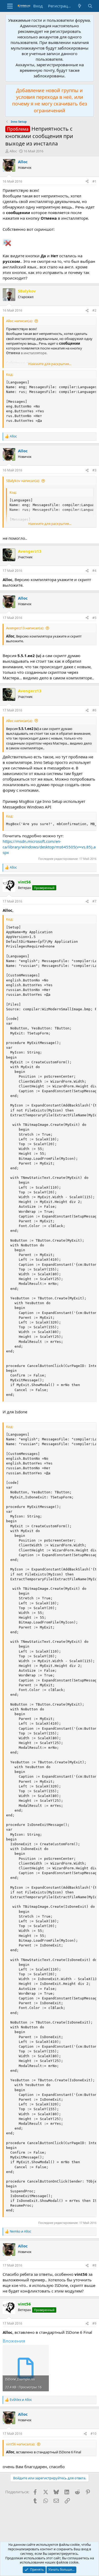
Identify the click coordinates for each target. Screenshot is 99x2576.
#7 (94, 901)
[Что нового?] (80, 6)
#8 (94, 2265)
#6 (94, 710)
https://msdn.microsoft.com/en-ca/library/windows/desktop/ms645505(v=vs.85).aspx (49, 847)
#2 (94, 310)
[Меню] (10, 6)
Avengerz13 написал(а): (25, 628)
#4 (94, 571)
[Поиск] (90, 6)
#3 (94, 470)
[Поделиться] (87, 182)
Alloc (13, 151)
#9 (94, 2323)
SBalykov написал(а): (23, 481)
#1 (94, 181)
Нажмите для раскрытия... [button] (50, 364)
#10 (93, 2434)
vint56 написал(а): (21, 2444)
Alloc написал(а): (19, 321)
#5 (94, 618)
